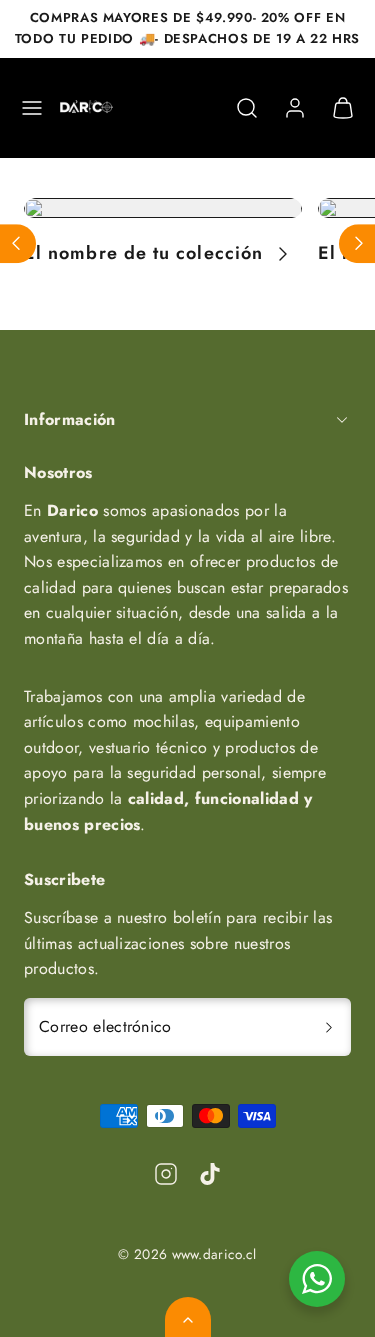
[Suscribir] (329, 1027)
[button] (32, 108)
